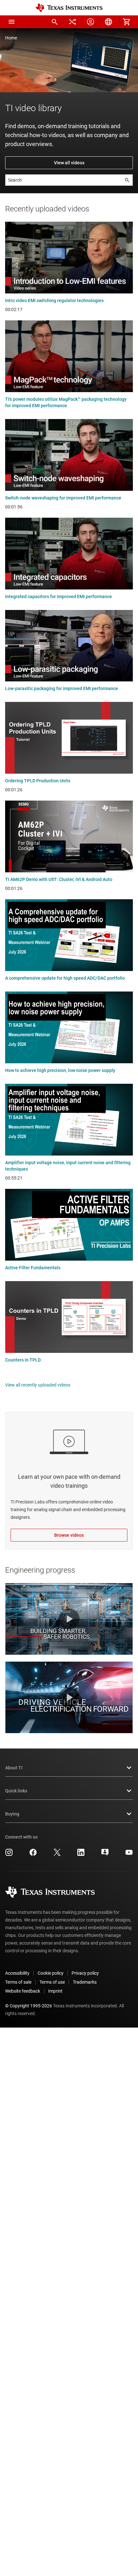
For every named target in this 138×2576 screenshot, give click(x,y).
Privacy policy (85, 1973)
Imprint (55, 1991)
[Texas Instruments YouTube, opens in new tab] (129, 1855)
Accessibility (17, 1973)
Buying (12, 1814)
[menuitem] (55, 22)
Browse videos (69, 1535)
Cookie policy (51, 1973)
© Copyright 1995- (29, 2006)
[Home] (69, 8)
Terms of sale (18, 1982)
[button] (12, 22)
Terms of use (52, 1982)
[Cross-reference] (73, 22)
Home (11, 38)
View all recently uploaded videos (38, 1385)
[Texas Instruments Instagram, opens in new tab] (9, 1855)
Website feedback (23, 1991)
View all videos (69, 163)
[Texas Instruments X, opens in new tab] (57, 1855)
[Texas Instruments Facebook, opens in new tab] (33, 1855)
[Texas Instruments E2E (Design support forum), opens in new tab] (105, 1855)
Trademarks (85, 1982)
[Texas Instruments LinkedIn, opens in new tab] (81, 1855)
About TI (14, 1768)
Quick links (16, 1791)
